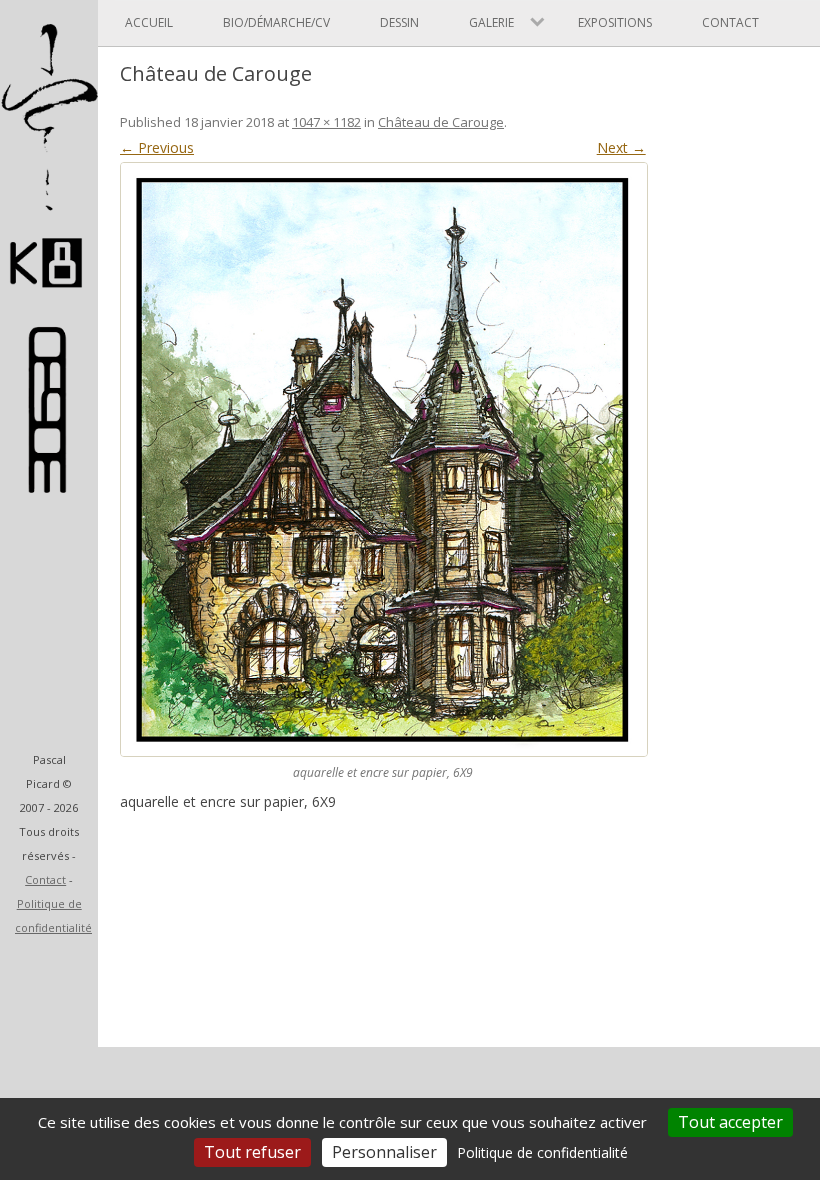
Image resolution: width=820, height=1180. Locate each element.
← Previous (157, 147)
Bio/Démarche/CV (276, 22)
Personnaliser (384, 1152)
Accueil (149, 22)
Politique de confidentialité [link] (542, 1152)
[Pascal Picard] (49, 297)
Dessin (399, 22)
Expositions (615, 22)
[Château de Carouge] (383, 459)
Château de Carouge (441, 122)
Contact (45, 879)
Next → (621, 147)
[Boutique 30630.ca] (49, 483)
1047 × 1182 (326, 122)
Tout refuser (252, 1152)
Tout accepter (730, 1122)
